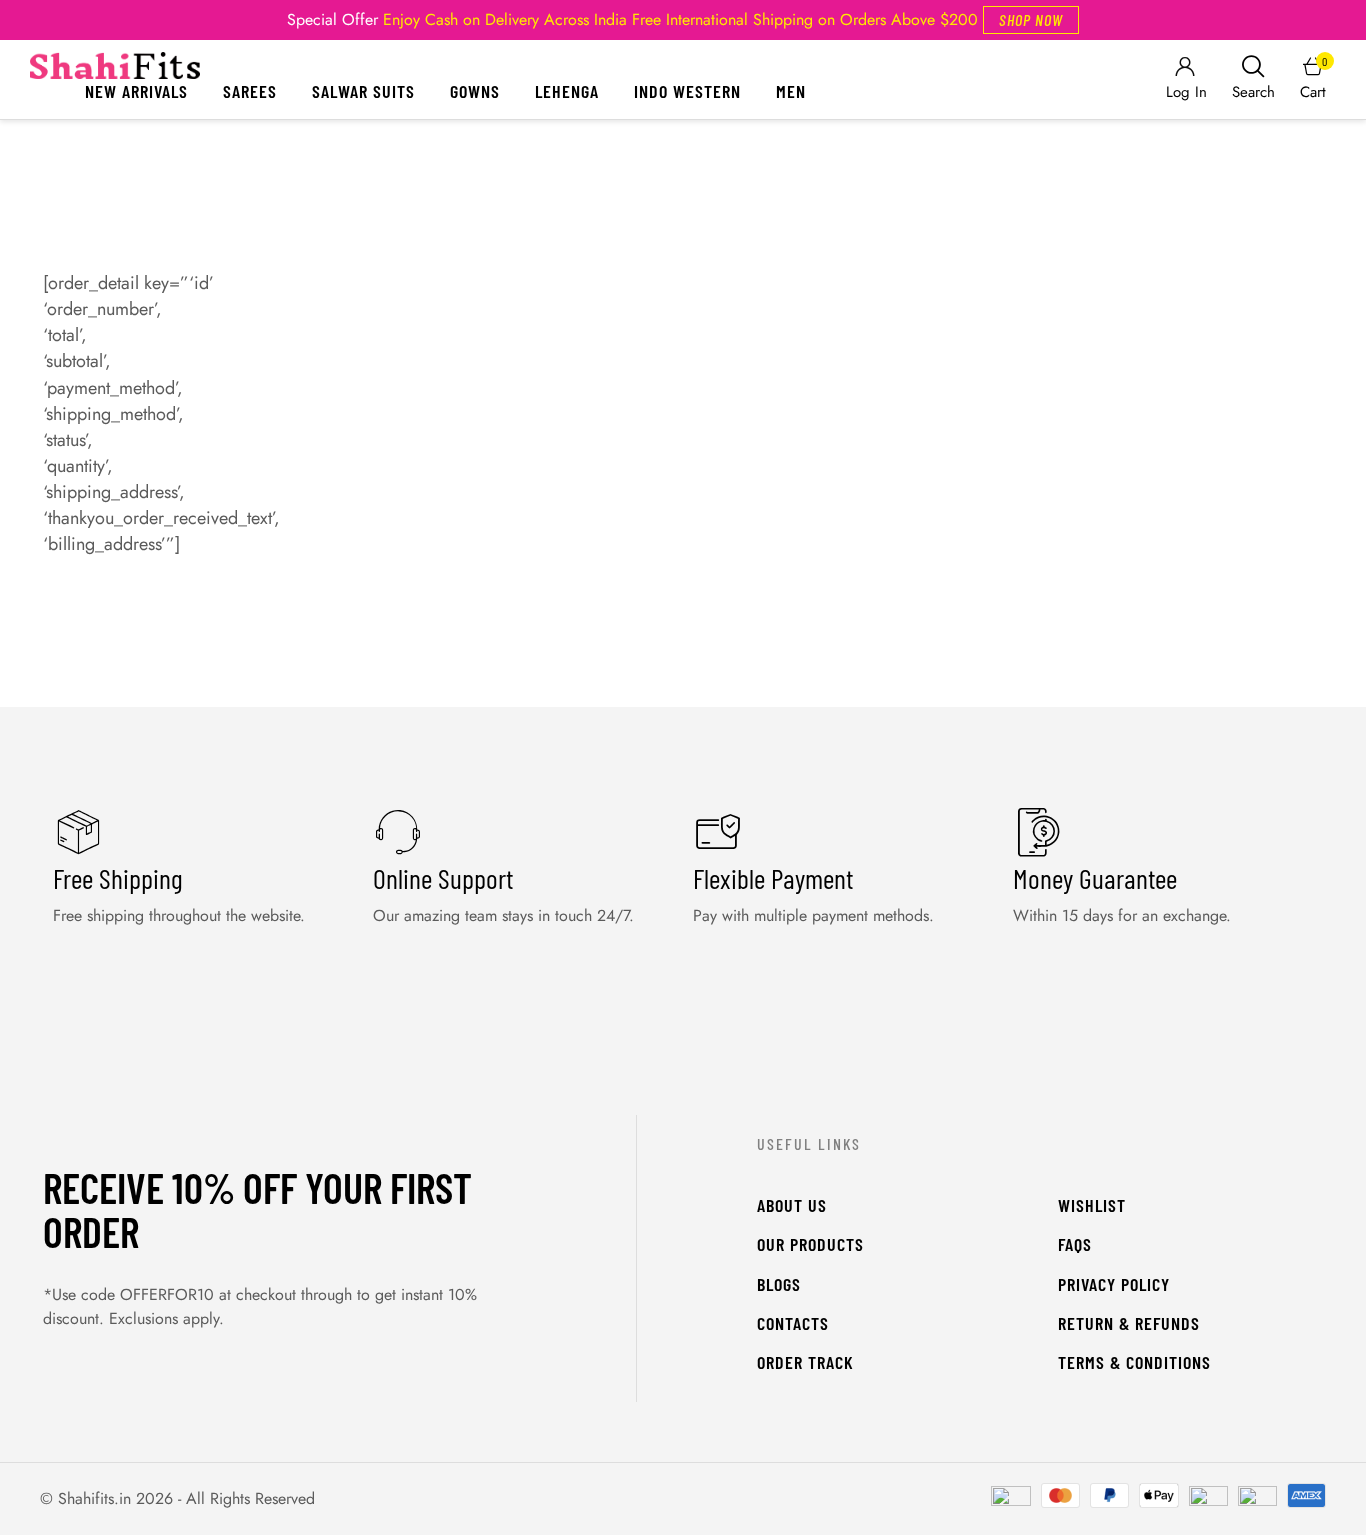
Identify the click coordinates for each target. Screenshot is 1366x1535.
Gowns (475, 91)
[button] (1031, 20)
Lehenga (567, 91)
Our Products (810, 1244)
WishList (1092, 1205)
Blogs (779, 1284)
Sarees (250, 91)
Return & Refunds (1129, 1323)
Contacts (793, 1323)
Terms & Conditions (1134, 1362)
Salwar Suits (363, 91)
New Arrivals (136, 91)
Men (791, 91)
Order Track (805, 1362)
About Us (792, 1205)
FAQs (1075, 1244)
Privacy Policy (1114, 1284)
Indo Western (687, 91)
